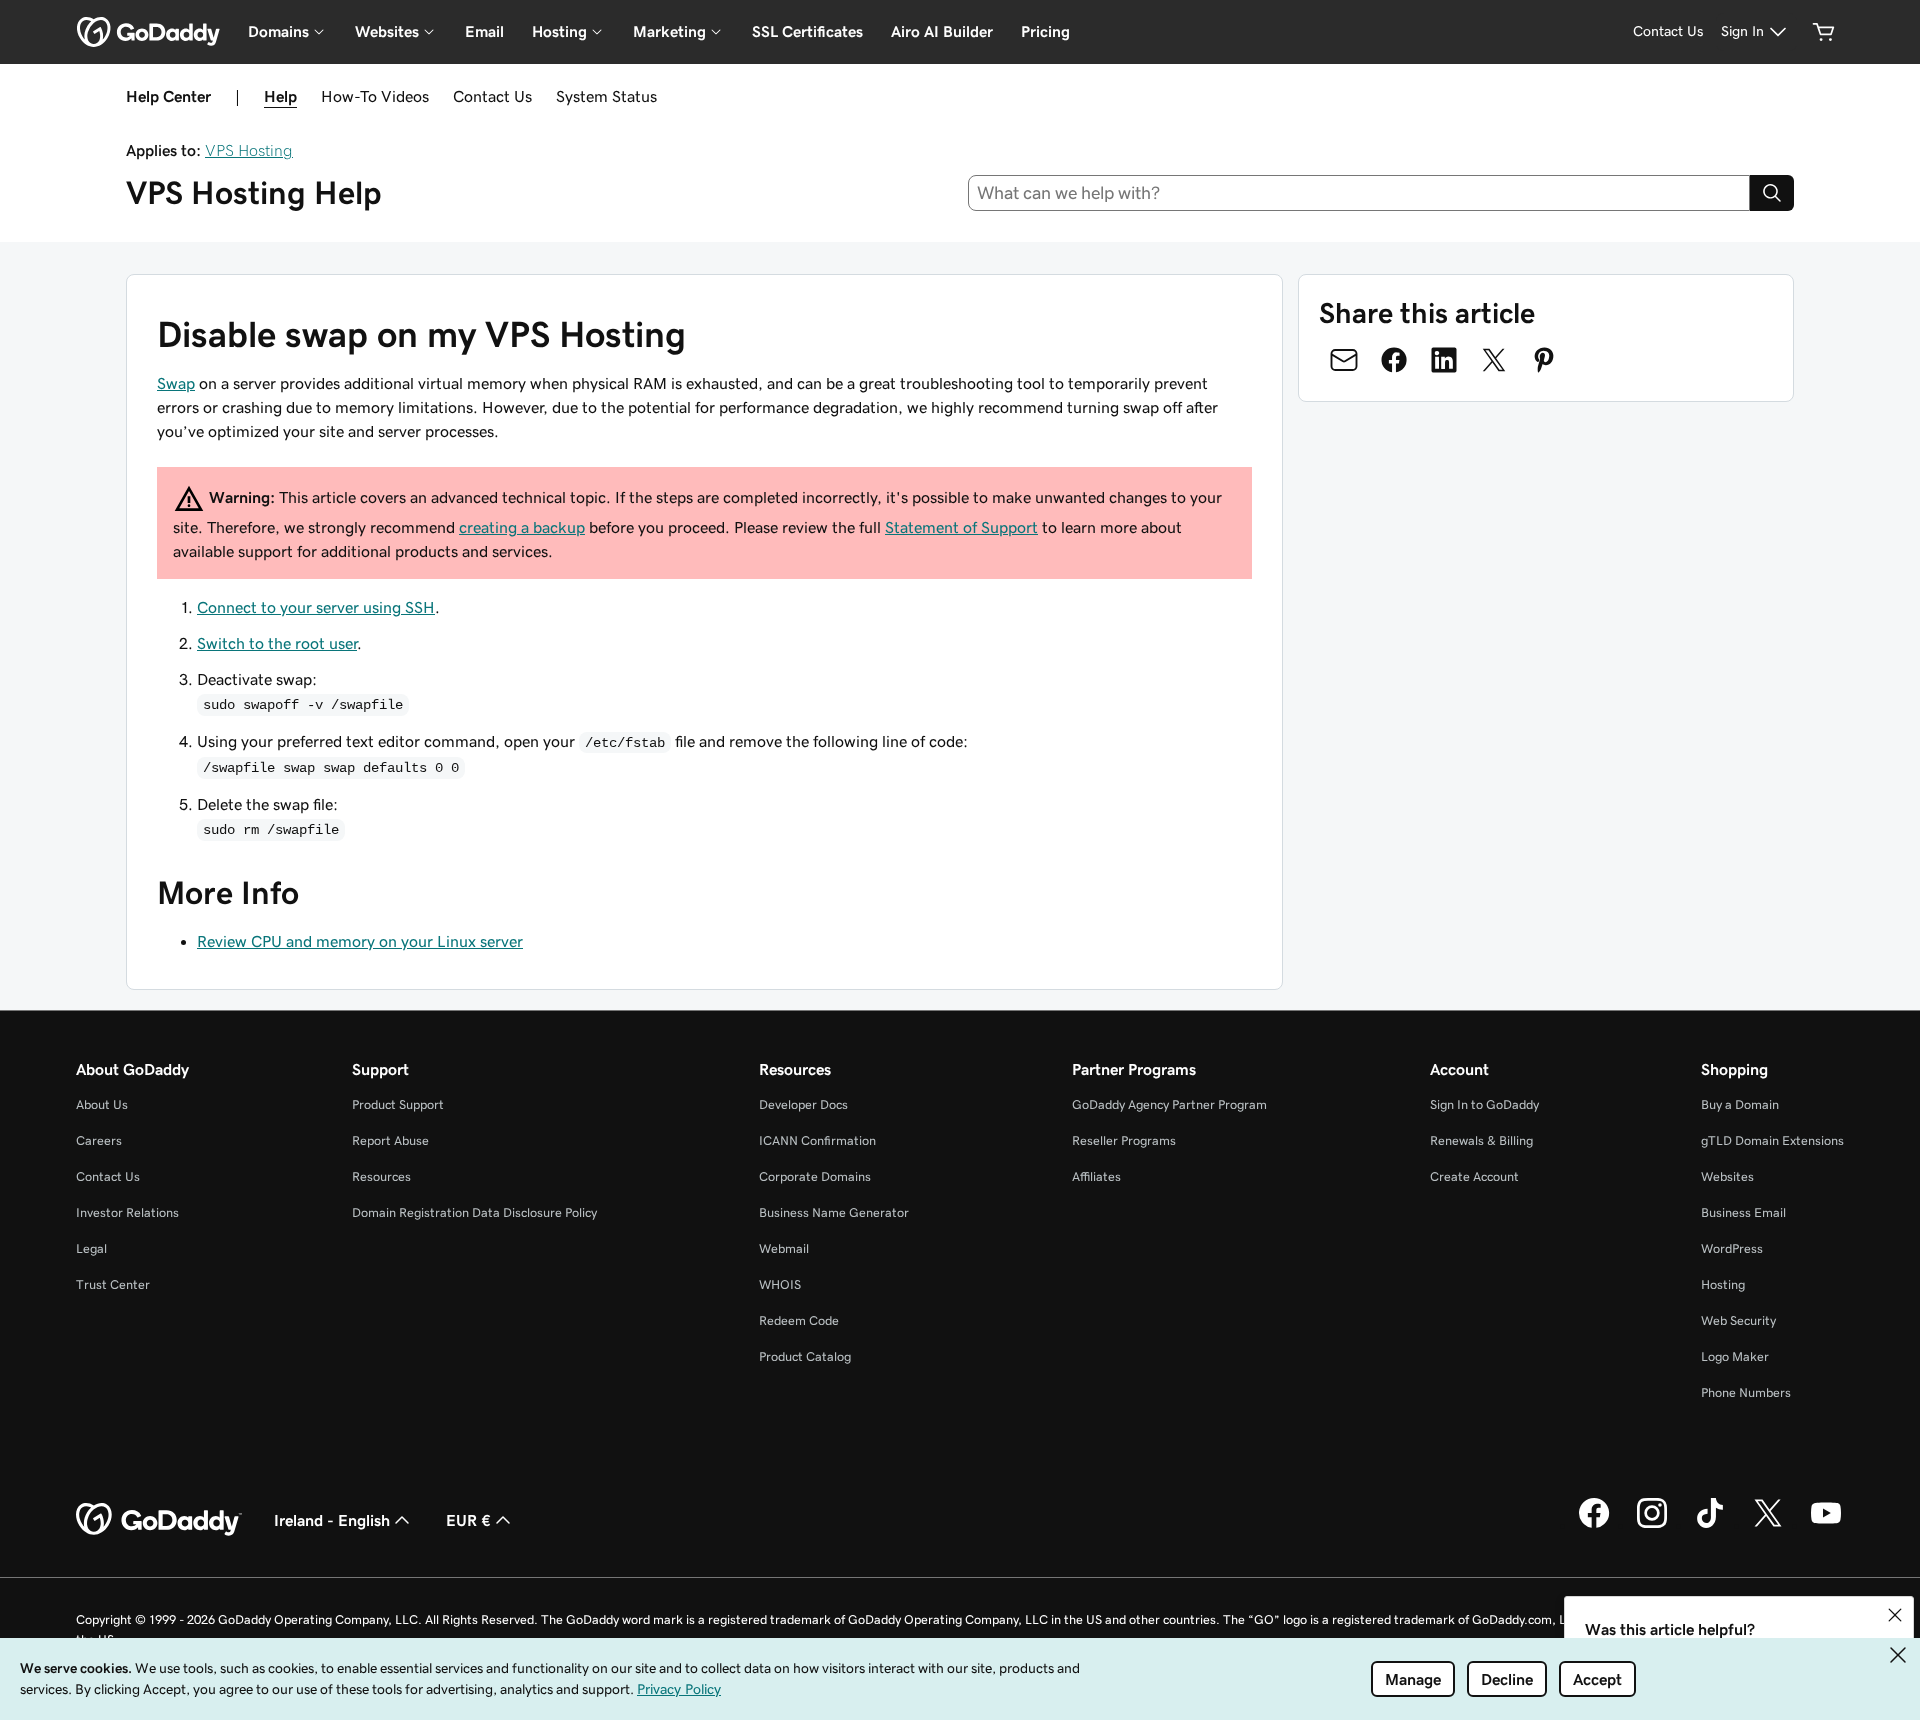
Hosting (1723, 1284)
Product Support (398, 1104)
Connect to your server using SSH (316, 607)
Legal (91, 1248)
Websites (1727, 1176)
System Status (606, 96)
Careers (99, 1140)
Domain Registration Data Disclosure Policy (474, 1212)
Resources (381, 1176)
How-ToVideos (375, 96)
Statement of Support (961, 527)
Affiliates (1096, 1176)
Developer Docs (803, 1104)
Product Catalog (805, 1356)
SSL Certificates (807, 31)
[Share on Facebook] (1394, 360)
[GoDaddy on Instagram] (1652, 1525)
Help (280, 96)
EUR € (468, 1520)
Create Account (1474, 1176)
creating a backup (522, 527)
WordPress (1732, 1248)
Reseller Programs (1124, 1140)
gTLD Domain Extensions (1772, 1140)
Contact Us (492, 96)
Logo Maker (1735, 1356)
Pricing (1045, 31)
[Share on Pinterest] (1544, 360)
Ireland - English (332, 1520)
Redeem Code (799, 1320)
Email (484, 31)
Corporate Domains (815, 1176)
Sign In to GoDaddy (1484, 1104)
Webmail (784, 1248)
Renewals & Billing (1481, 1140)
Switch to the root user (277, 643)
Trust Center (113, 1284)
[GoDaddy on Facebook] (1594, 1525)
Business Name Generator (834, 1212)
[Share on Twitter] (1494, 360)
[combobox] (1359, 193)
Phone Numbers (1746, 1392)
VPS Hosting (249, 150)
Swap (176, 383)
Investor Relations (127, 1212)
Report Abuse (390, 1140)
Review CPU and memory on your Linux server (360, 941)
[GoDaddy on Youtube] (1826, 1525)
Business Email (1743, 1212)
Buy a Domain (1740, 1104)
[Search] (1772, 193)
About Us (102, 1104)
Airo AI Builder (942, 31)
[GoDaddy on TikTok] (1710, 1525)
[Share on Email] (1344, 360)
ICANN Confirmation (817, 1140)
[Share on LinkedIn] (1444, 360)
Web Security (1738, 1320)
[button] (1895, 1615)
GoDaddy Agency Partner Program (1169, 1104)
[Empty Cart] (1824, 32)
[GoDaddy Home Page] (159, 1520)
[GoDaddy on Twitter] (1768, 1525)
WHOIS (780, 1284)
